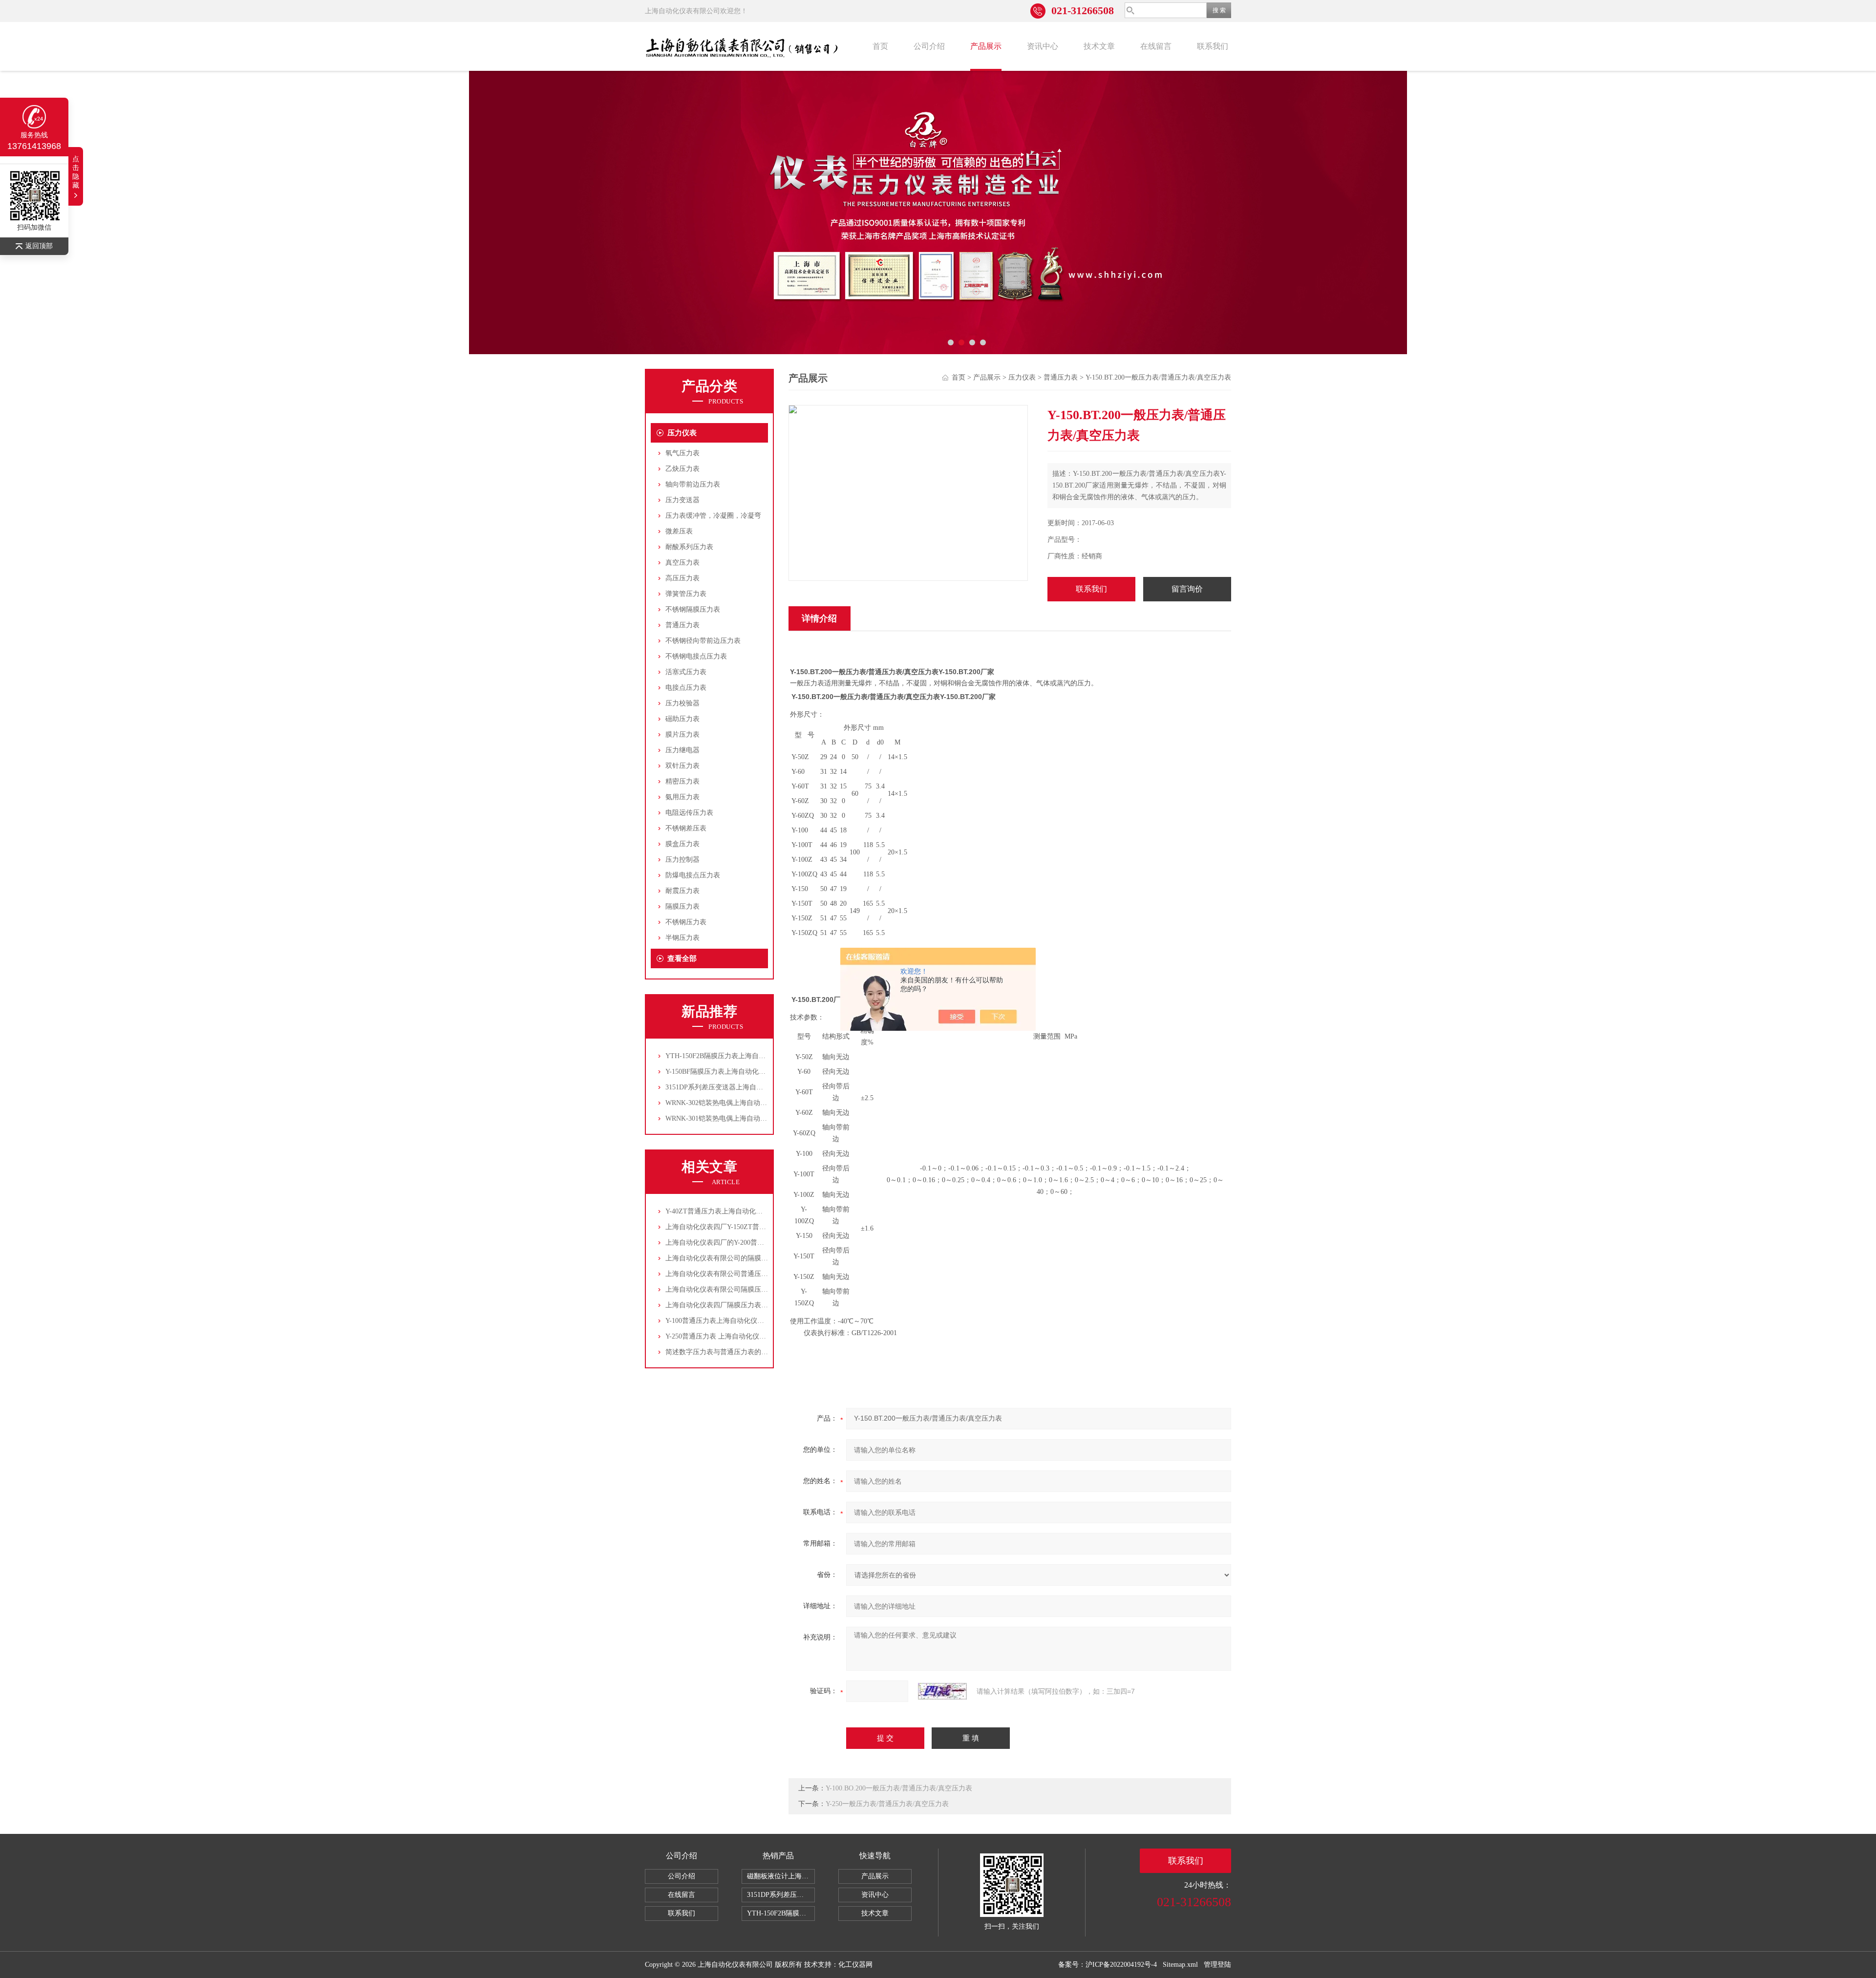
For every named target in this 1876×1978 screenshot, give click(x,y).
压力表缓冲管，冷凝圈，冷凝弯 (713, 516)
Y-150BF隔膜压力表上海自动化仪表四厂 (726, 1072)
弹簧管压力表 (686, 594)
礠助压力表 (682, 719)
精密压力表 (682, 781)
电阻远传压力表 (689, 813)
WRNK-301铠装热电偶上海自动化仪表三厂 (730, 1118)
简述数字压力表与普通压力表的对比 (720, 1352)
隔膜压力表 (682, 906)
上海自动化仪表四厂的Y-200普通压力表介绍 (732, 1243)
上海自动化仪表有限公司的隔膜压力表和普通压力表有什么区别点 (765, 1258)
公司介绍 (929, 46)
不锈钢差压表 (686, 828)
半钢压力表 (682, 938)
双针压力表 (682, 766)
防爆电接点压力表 (693, 875)
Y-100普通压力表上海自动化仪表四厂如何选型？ (739, 1321)
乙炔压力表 (682, 469)
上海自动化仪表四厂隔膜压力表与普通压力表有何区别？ (751, 1305)
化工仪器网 (855, 1965)
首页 (880, 46)
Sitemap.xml (1180, 1965)
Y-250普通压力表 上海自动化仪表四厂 (723, 1336)
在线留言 (1156, 46)
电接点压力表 (686, 688)
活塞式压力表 (686, 672)
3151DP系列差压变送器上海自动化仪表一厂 (731, 1087)
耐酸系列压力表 (689, 547)
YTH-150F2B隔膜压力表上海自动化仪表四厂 (733, 1056)
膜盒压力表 (682, 844)
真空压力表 (682, 563)
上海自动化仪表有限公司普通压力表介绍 (727, 1274)
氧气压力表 (682, 453)
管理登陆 (1217, 1965)
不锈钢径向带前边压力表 (703, 641)
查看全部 (682, 958)
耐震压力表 (682, 891)
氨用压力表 (682, 797)
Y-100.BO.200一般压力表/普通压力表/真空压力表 (899, 1788)
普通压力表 (682, 625)
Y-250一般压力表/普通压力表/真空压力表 (887, 1804)
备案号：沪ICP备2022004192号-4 (1108, 1965)
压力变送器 (682, 500)
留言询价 (1187, 589)
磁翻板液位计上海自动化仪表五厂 (781, 1876)
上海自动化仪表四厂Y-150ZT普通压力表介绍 (733, 1227)
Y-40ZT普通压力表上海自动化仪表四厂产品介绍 (738, 1211)
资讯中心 (1043, 46)
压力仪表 (682, 433)
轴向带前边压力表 (693, 484)
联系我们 (1213, 46)
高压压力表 (682, 578)
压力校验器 (682, 703)
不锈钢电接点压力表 (696, 656)
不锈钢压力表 (686, 922)
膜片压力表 (682, 734)
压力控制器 (682, 860)
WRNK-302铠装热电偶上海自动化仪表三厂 (730, 1103)
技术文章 (1099, 46)
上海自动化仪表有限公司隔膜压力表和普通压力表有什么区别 (758, 1289)
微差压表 (679, 531)
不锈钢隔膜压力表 (693, 609)
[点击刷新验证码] (942, 1691)
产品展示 (986, 46)
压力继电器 (682, 750)
